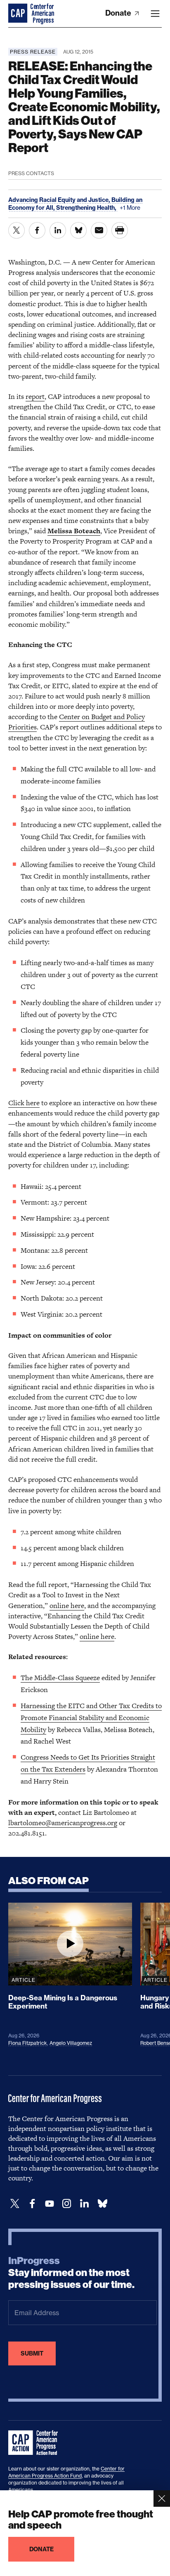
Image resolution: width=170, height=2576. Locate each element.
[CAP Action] (35, 2443)
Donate (119, 13)
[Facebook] (32, 2204)
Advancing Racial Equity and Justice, (60, 200)
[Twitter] (15, 2204)
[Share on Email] (99, 230)
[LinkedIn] (84, 2204)
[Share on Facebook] (37, 230)
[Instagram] (67, 2204)
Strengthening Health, (87, 208)
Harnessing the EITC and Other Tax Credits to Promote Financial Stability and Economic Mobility (91, 1718)
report (35, 396)
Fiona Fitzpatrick (28, 2043)
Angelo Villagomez (71, 2043)
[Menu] (155, 14)
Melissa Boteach (74, 531)
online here (67, 1606)
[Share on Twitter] (17, 230)
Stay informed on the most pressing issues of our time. (71, 2273)
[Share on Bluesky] (78, 230)
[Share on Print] (120, 230)
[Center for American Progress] (19, 14)
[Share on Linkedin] (58, 230)
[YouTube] (50, 2204)
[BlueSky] (102, 2204)
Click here (24, 1103)
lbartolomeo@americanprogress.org (63, 1823)
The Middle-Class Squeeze (60, 1678)
